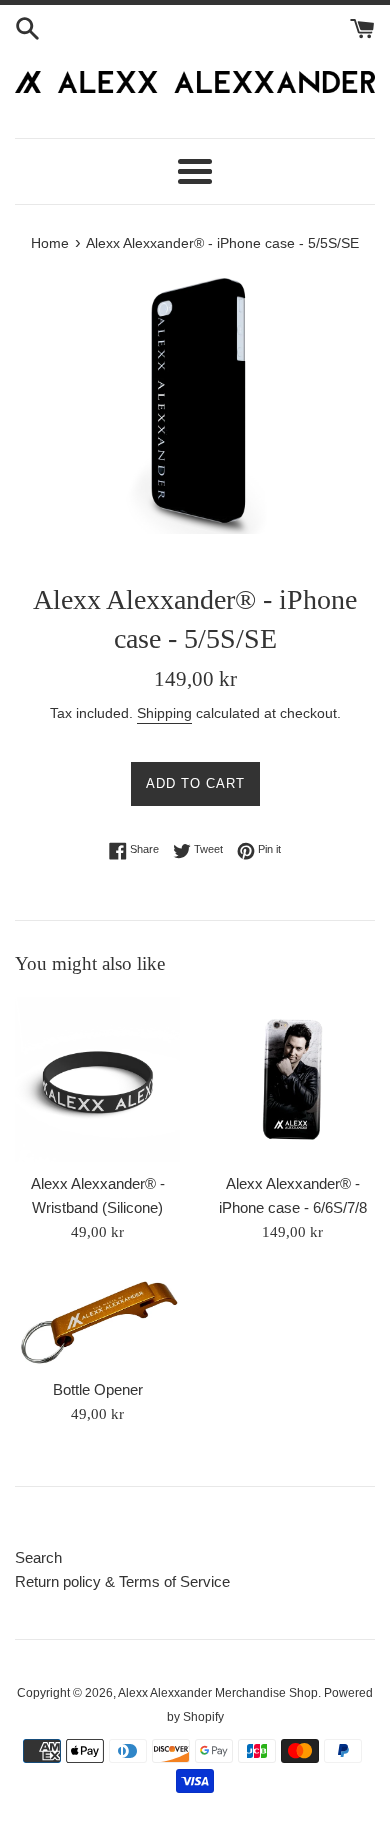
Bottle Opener (98, 1389)
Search (38, 1557)
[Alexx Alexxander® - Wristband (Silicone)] (97, 1079)
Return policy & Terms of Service (122, 1581)
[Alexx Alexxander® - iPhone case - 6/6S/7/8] (292, 1079)
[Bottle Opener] (97, 1321)
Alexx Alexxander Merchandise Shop (218, 1693)
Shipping (164, 713)
